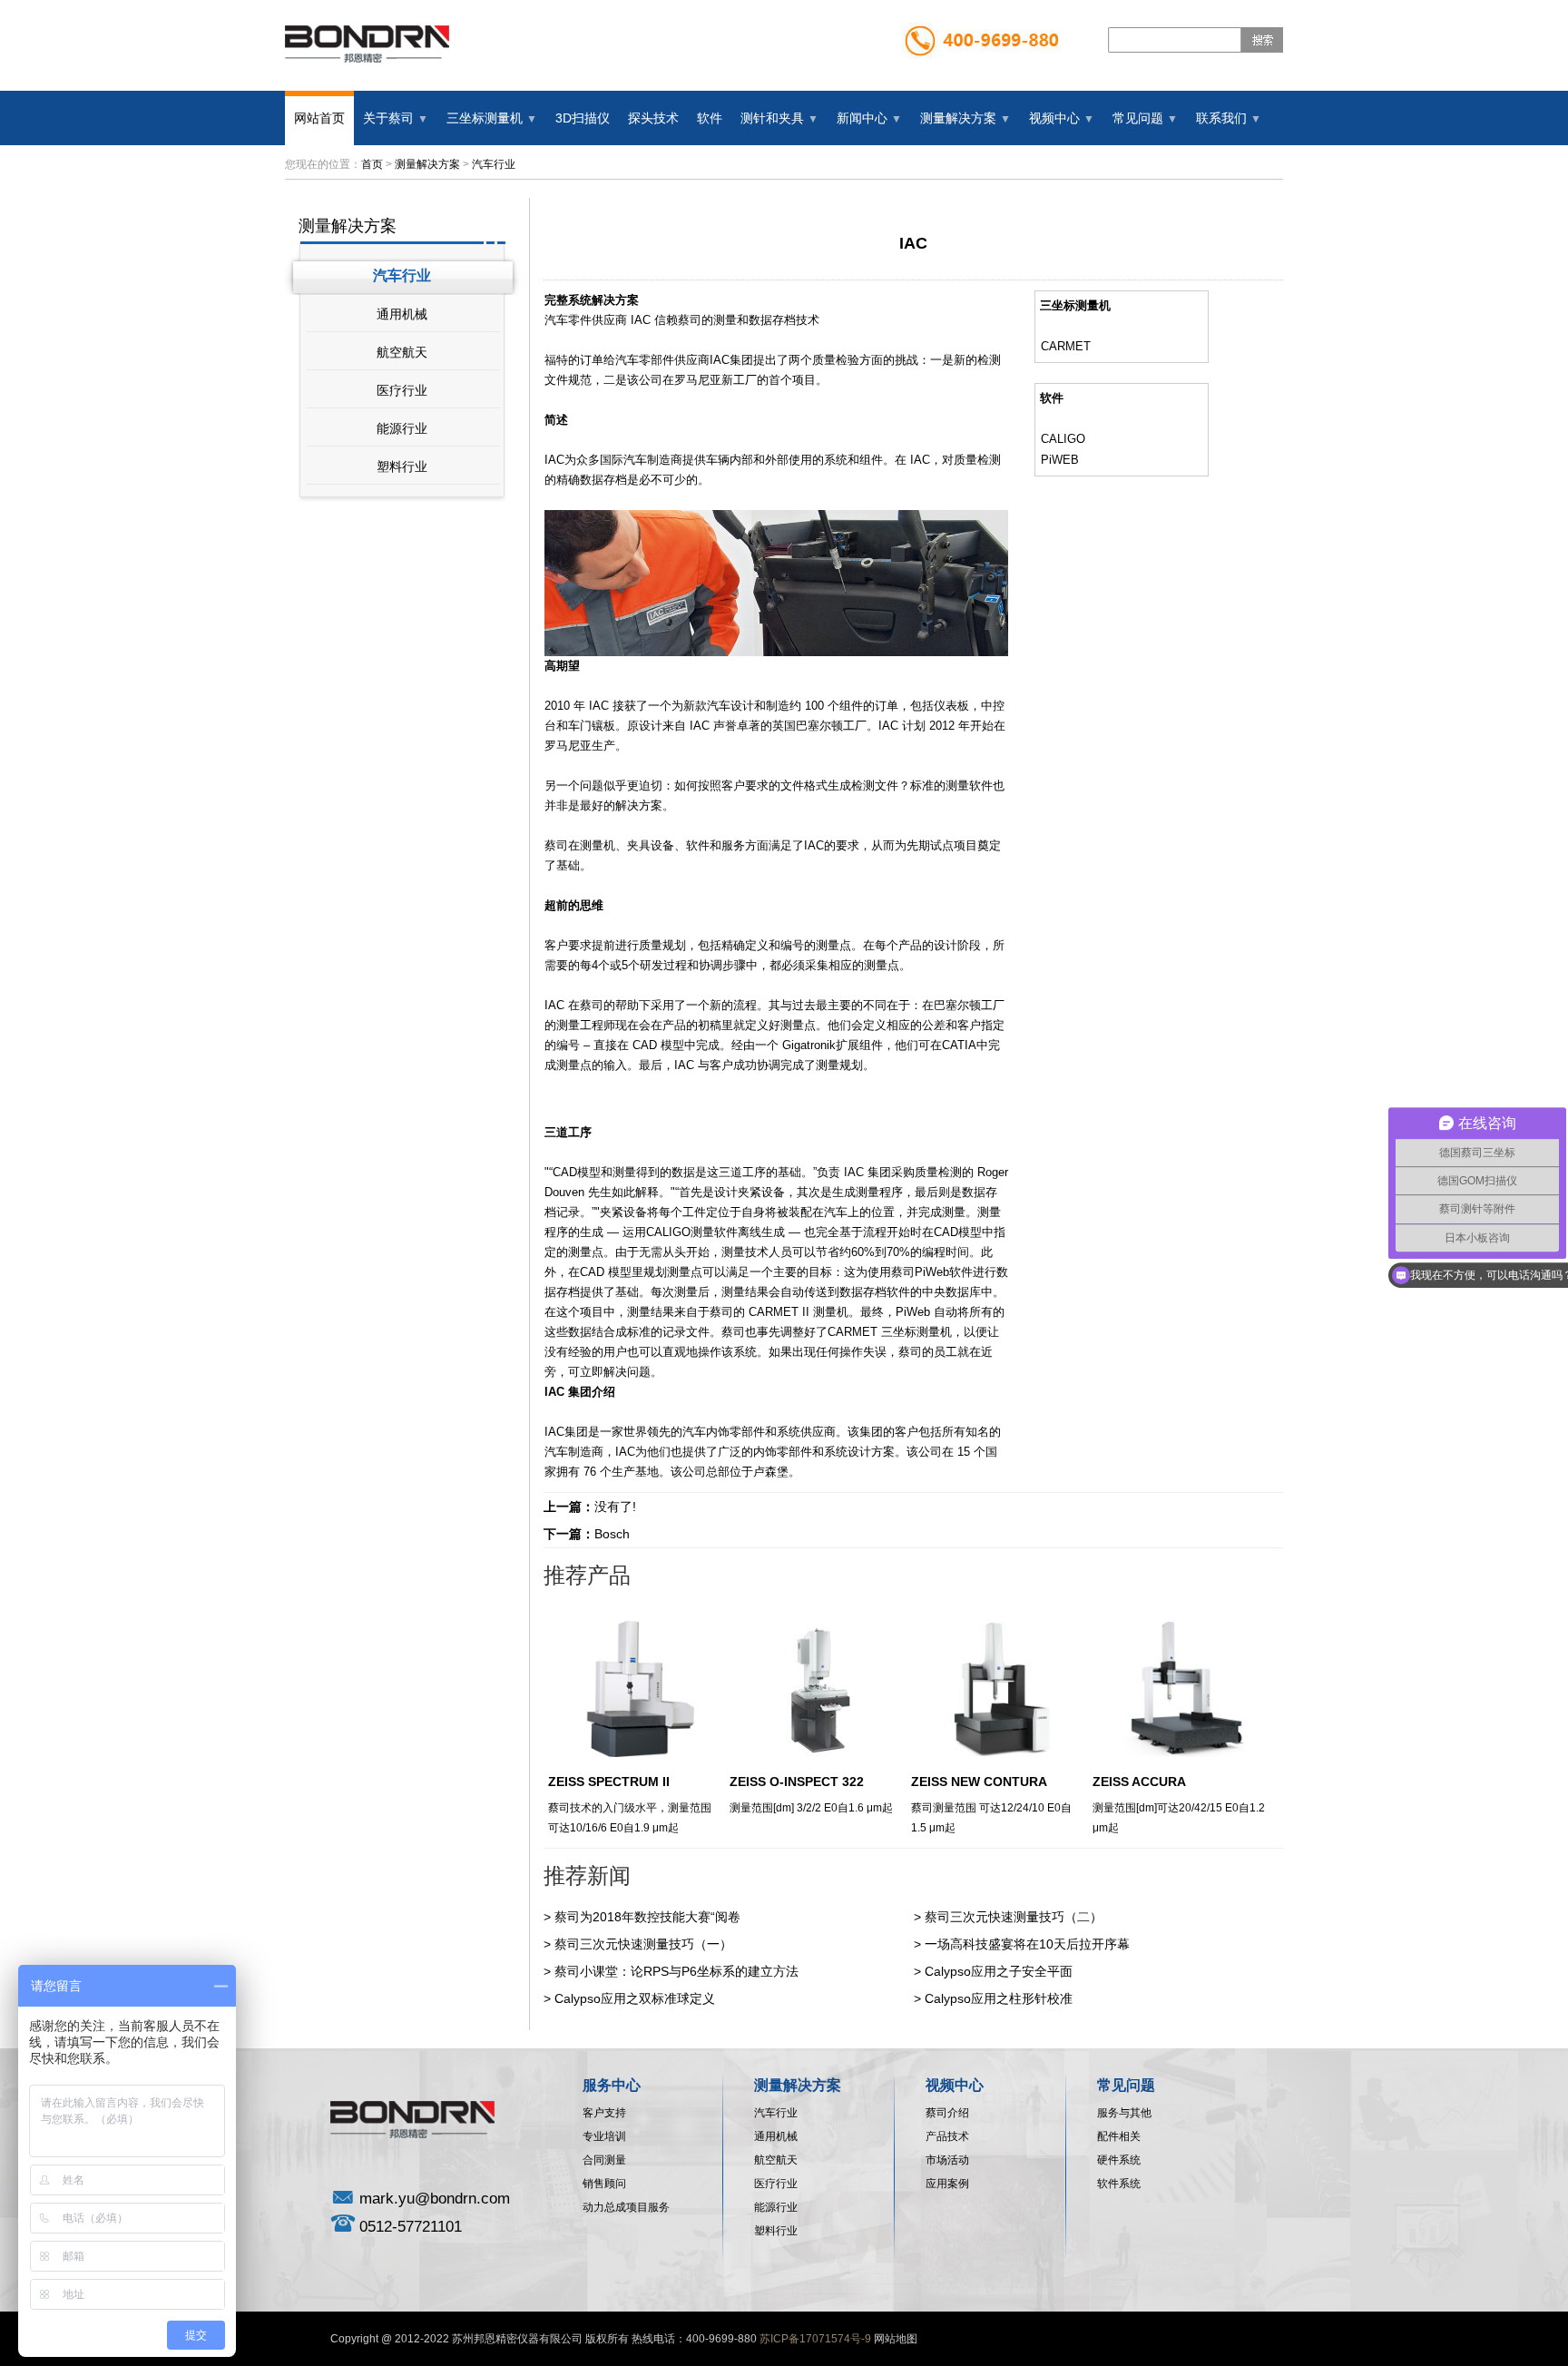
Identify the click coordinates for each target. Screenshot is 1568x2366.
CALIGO (1063, 439)
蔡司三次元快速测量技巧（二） (1014, 1917)
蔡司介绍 (947, 2113)
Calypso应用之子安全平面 (999, 1971)
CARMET (1066, 346)
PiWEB (1060, 460)
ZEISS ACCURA (1139, 1782)
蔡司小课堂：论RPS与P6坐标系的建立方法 (676, 1971)
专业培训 (604, 2136)
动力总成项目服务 (626, 2207)
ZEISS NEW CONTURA (979, 1782)
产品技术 (947, 2136)
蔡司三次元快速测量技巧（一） (643, 1944)
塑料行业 (402, 466)
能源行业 (402, 428)
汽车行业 (494, 164)
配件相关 (1119, 2136)
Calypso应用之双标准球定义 (635, 1998)
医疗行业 (402, 390)
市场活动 (947, 2160)
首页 (372, 164)
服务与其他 (1124, 2113)
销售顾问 (604, 2184)
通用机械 (402, 314)
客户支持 (604, 2113)
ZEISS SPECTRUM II (609, 1782)
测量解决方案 (427, 164)
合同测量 (604, 2160)
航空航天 (402, 352)
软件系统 (1119, 2184)
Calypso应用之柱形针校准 (999, 1998)
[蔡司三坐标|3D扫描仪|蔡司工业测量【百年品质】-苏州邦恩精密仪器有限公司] (397, 83)
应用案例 (947, 2184)
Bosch (612, 1534)
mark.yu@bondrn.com (435, 2199)
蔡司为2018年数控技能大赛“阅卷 (647, 1917)
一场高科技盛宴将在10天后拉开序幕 (1027, 1944)
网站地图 (896, 2339)
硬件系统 (1119, 2160)
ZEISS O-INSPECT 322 (797, 1782)
